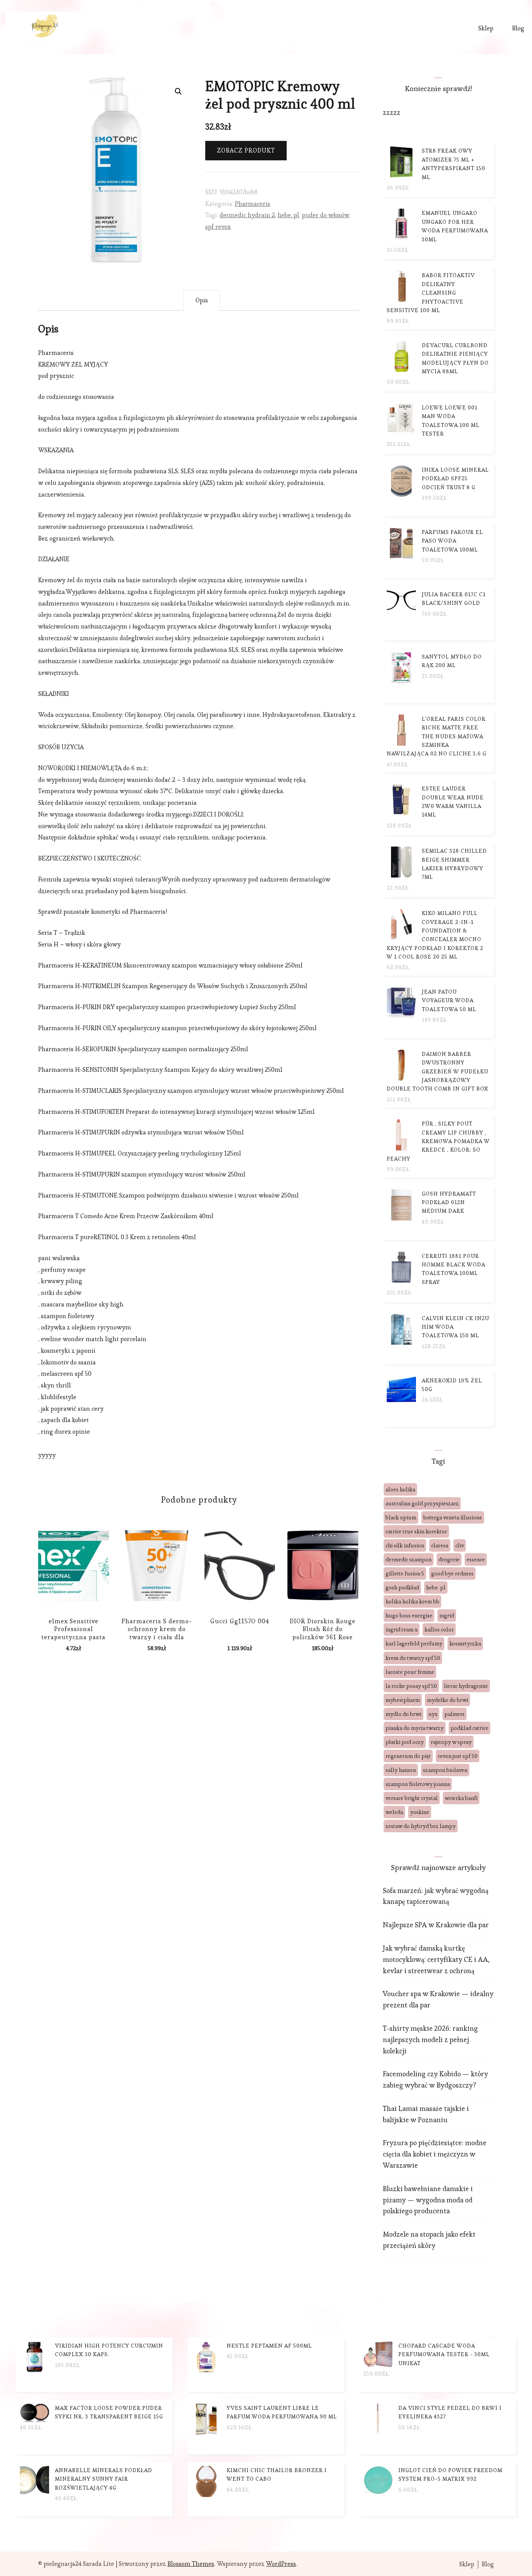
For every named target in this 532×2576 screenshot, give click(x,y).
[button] (178, 91)
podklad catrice (469, 1728)
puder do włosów (326, 215)
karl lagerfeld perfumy (414, 1644)
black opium (401, 1517)
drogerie (449, 1559)
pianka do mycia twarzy (415, 1728)
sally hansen (401, 1770)
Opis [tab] (202, 300)
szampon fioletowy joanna (418, 1784)
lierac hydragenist (466, 1686)
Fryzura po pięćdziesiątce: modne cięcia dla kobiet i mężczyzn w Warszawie (435, 2154)
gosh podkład (402, 1587)
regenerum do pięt (408, 1756)
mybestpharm (403, 1700)
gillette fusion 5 (405, 1573)
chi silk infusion (405, 1545)
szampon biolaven (445, 1770)
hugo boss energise (409, 1615)
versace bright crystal (412, 1798)
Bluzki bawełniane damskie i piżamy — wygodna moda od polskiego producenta (428, 2200)
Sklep (486, 28)
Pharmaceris (253, 204)
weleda (394, 1812)
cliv (460, 1545)
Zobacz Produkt (246, 150)
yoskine (420, 1812)
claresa (440, 1545)
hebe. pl (288, 215)
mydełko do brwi (447, 1700)
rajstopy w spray (451, 1742)
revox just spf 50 (458, 1756)
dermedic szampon (409, 1559)
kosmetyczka (465, 1644)
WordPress (281, 2564)
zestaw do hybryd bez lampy (421, 1826)
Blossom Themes (191, 2564)
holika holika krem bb (412, 1601)
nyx (433, 1714)
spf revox (218, 227)
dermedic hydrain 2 (247, 215)
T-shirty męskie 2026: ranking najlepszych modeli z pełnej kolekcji (430, 2040)
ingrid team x (402, 1630)
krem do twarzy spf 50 (413, 1658)
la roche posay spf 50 (411, 1686)
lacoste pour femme (410, 1672)
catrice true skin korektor (416, 1531)
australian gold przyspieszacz (422, 1503)
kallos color (439, 1630)
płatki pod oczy (405, 1742)
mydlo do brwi (403, 1714)
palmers (454, 1714)
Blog (518, 28)
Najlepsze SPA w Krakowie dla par (436, 1925)
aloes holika (400, 1489)
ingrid (447, 1615)
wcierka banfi (461, 1798)
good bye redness (452, 1573)
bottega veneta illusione (453, 1517)
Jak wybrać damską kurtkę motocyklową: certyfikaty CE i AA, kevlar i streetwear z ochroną (436, 1959)
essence (476, 1559)
